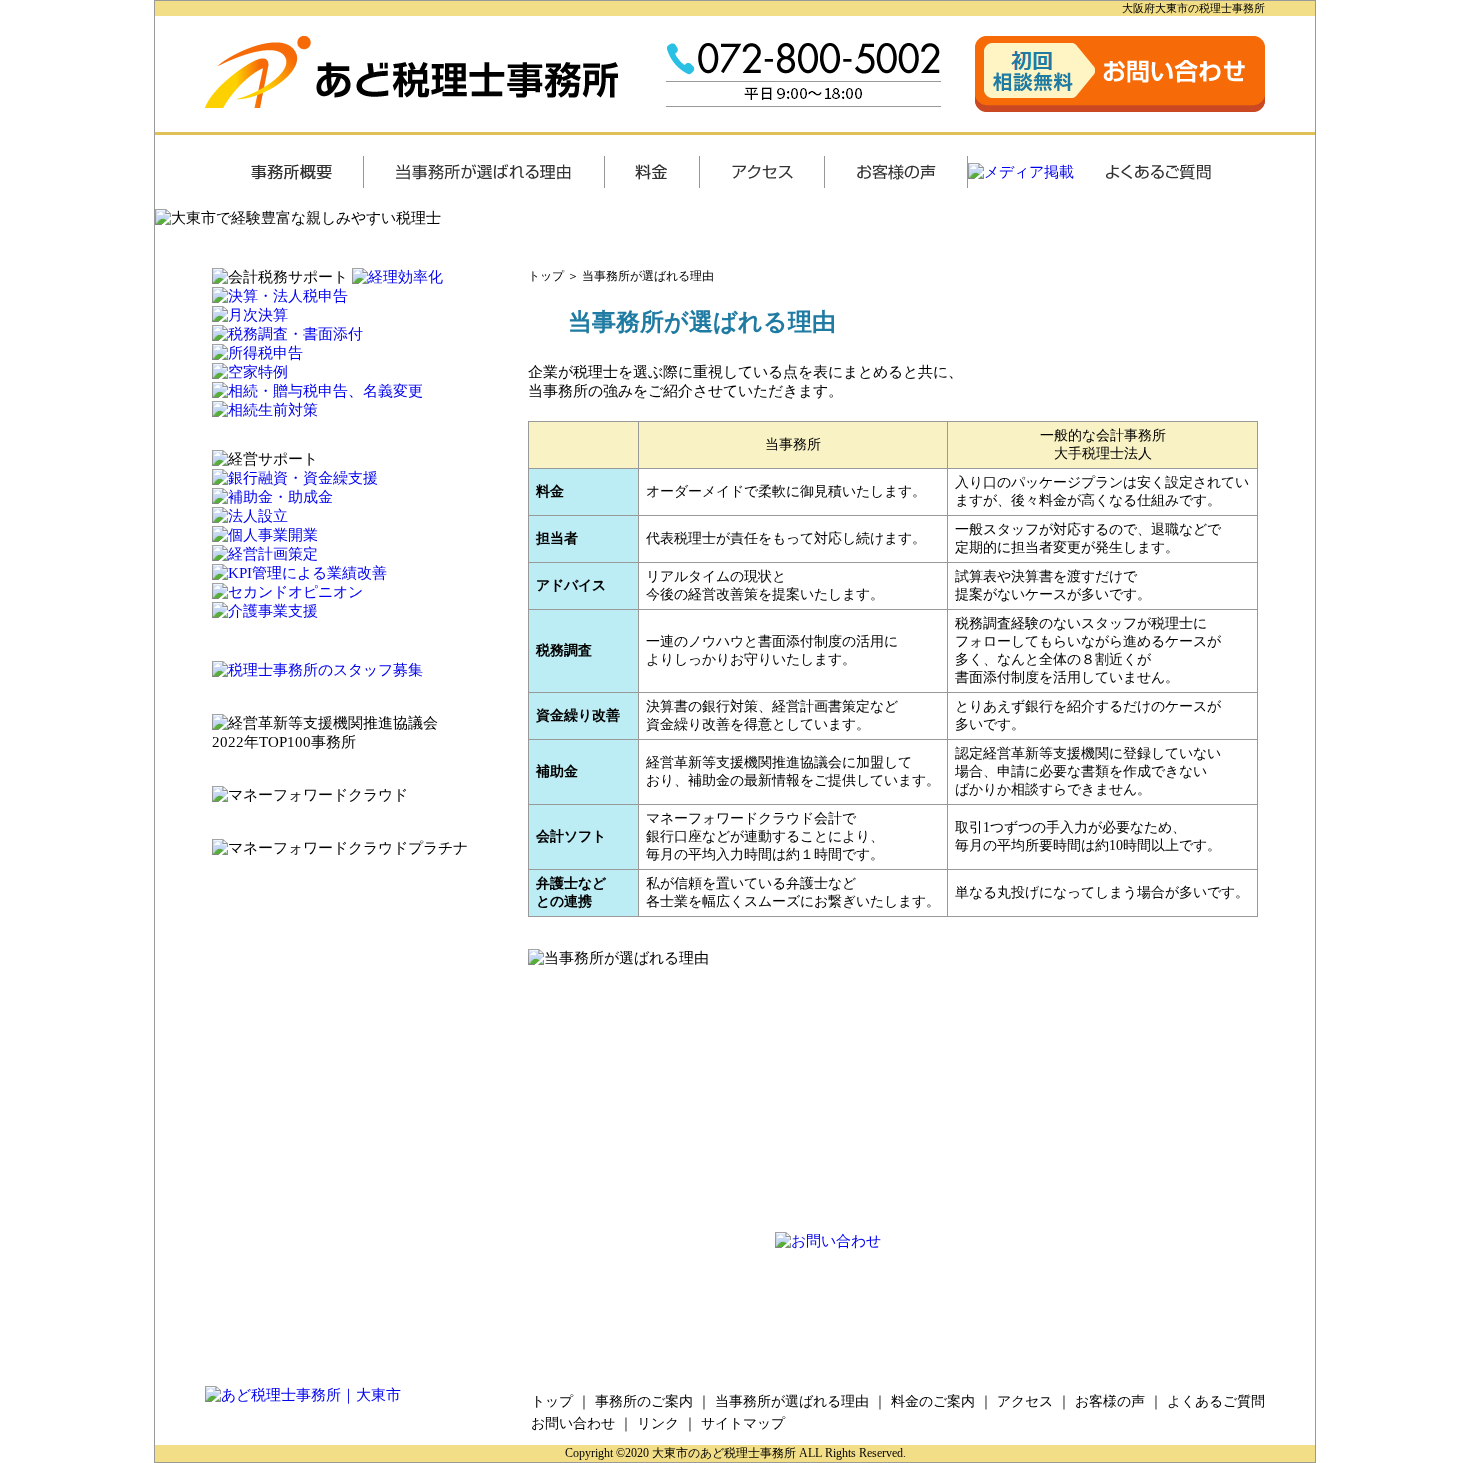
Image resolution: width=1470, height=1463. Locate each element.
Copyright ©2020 (608, 1453)
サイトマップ (743, 1423)
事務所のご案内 (644, 1401)
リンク (658, 1423)
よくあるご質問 (1216, 1401)
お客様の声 (1110, 1401)
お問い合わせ (573, 1423)
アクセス (1025, 1401)
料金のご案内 (933, 1401)
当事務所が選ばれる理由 (648, 276)
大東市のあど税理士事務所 (724, 1453)
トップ (546, 276)
